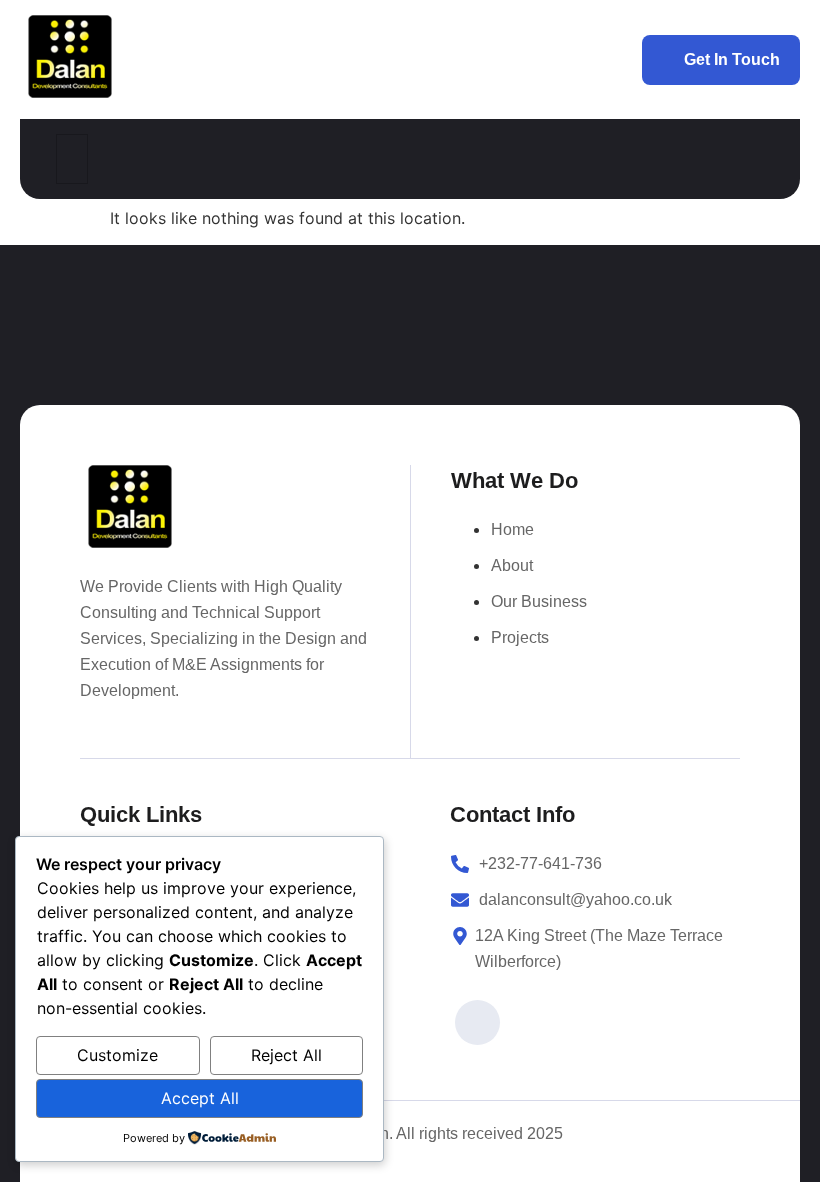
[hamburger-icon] (72, 159)
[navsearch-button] (749, 159)
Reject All (286, 1055)
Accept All (200, 1098)
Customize (117, 1055)
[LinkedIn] (477, 1022)
